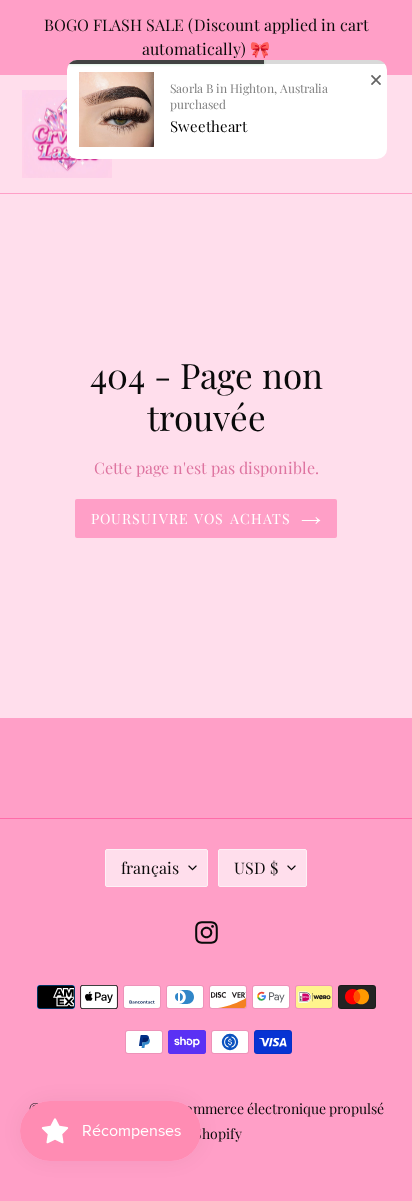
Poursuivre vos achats (191, 518)
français (150, 867)
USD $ (256, 867)
